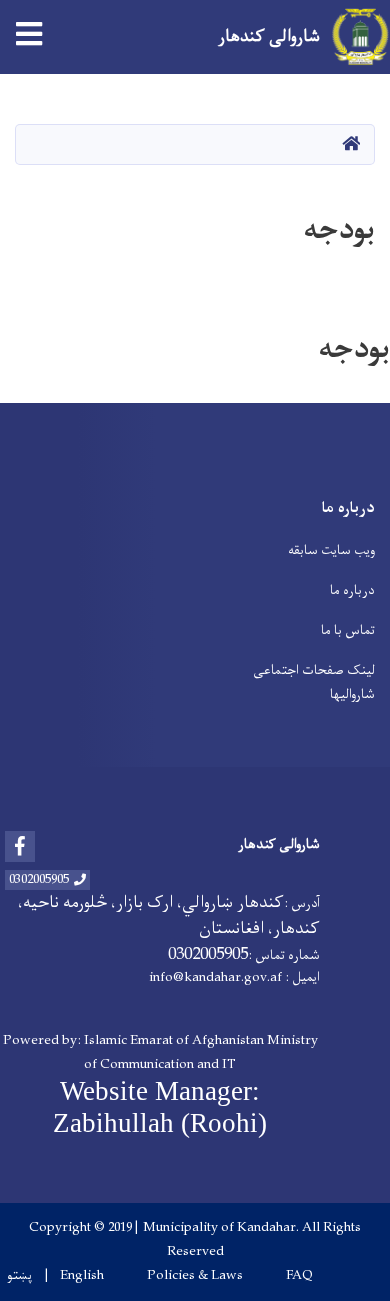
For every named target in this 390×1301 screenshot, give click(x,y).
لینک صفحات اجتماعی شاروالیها (314, 682)
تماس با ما (348, 630)
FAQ (299, 1276)
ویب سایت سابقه (331, 550)
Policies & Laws (195, 1276)
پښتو (19, 1276)
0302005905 (39, 880)
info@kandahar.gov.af (215, 977)
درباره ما (352, 590)
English (82, 1276)
